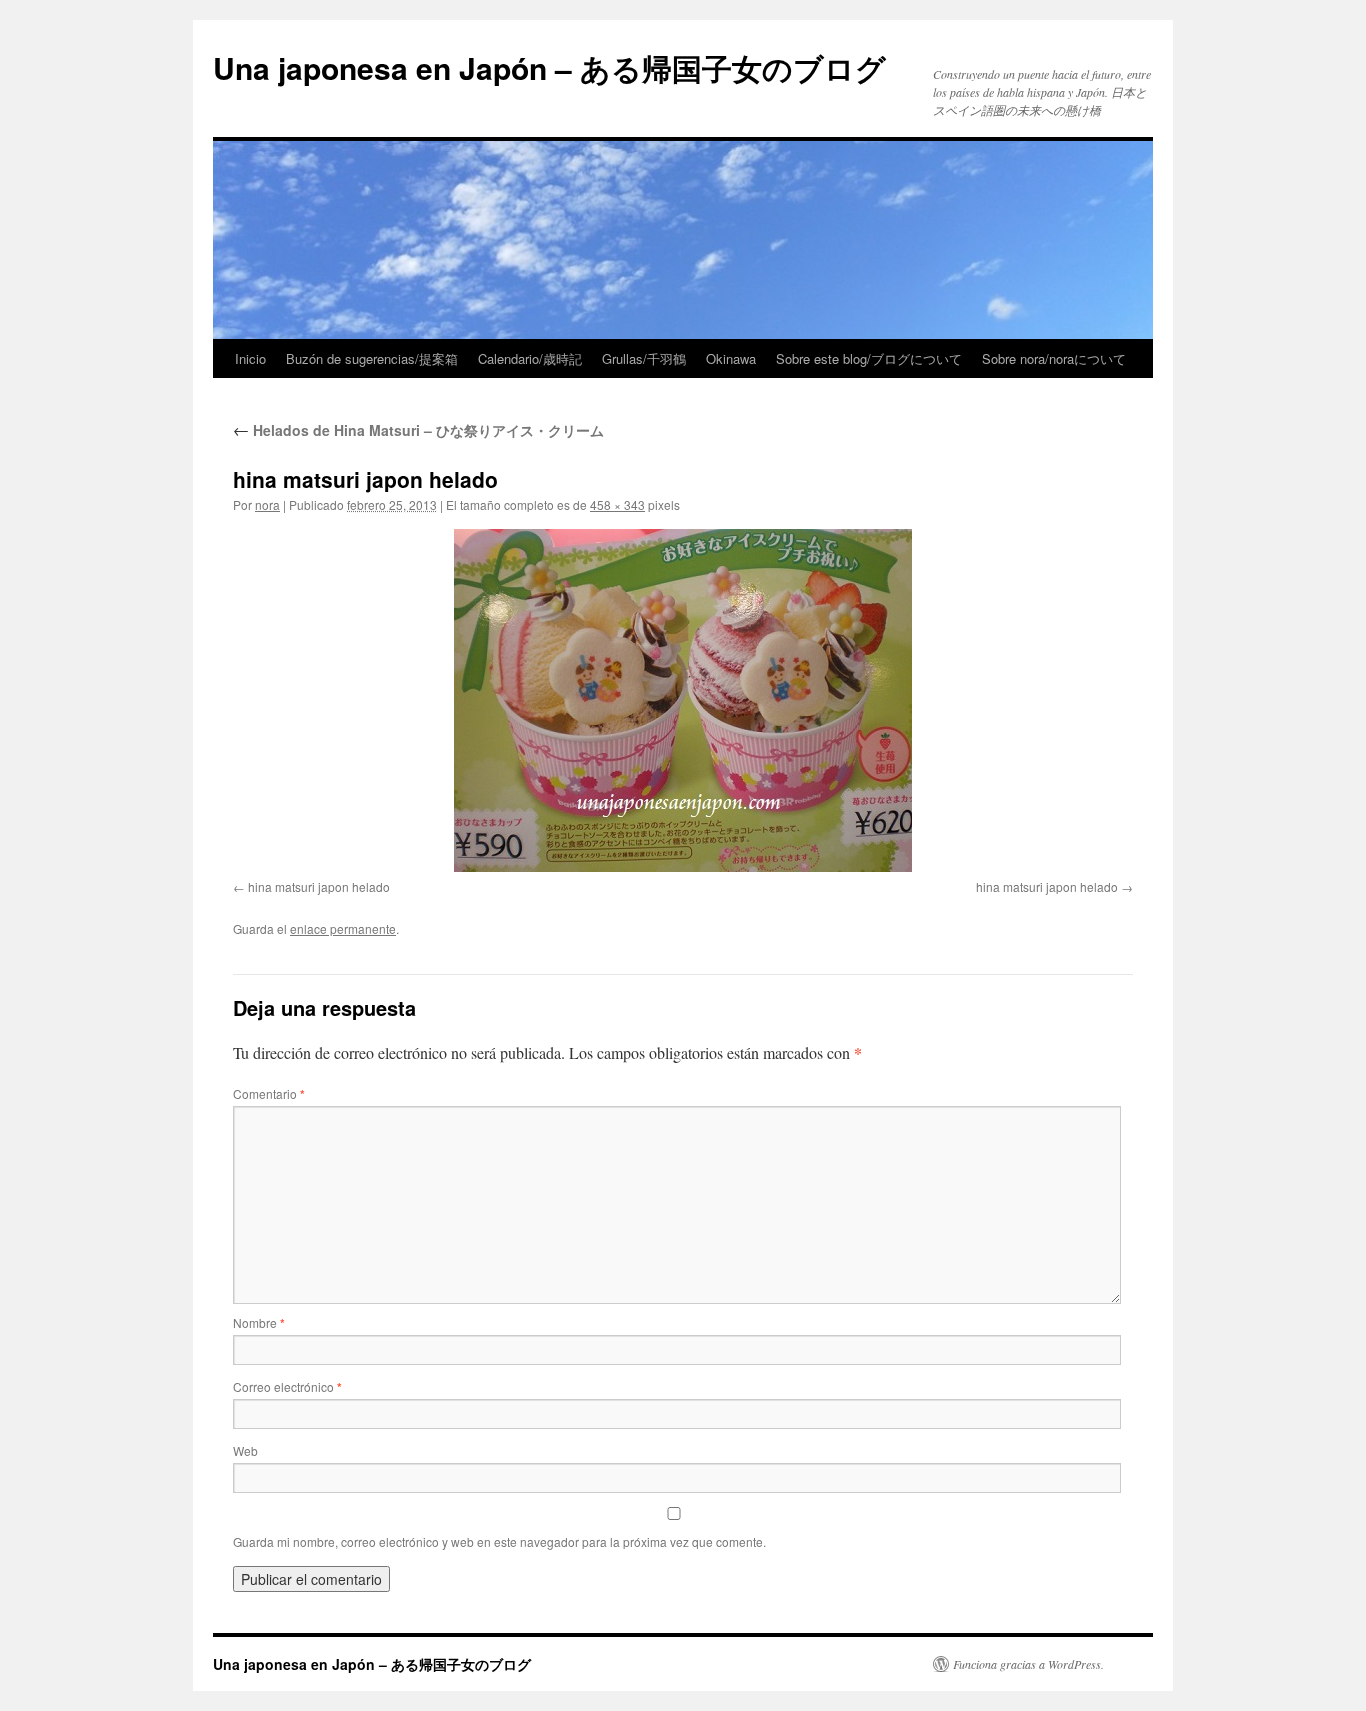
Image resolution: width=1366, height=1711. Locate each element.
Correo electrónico (287, 1386)
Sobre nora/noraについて (1054, 358)
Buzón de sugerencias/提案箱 (372, 358)
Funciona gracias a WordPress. (1028, 1664)
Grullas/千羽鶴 (644, 358)
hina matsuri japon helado (319, 886)
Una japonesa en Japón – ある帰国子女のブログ (549, 67)
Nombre (259, 1322)
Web (245, 1450)
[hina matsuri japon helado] (683, 700)
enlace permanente (343, 928)
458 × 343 (617, 504)
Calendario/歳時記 (530, 358)
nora (267, 504)
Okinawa (731, 358)
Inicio (250, 358)
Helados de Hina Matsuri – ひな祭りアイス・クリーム (418, 430)
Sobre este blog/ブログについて (869, 358)
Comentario (269, 1093)
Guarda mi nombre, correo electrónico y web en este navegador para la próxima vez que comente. (499, 1541)
